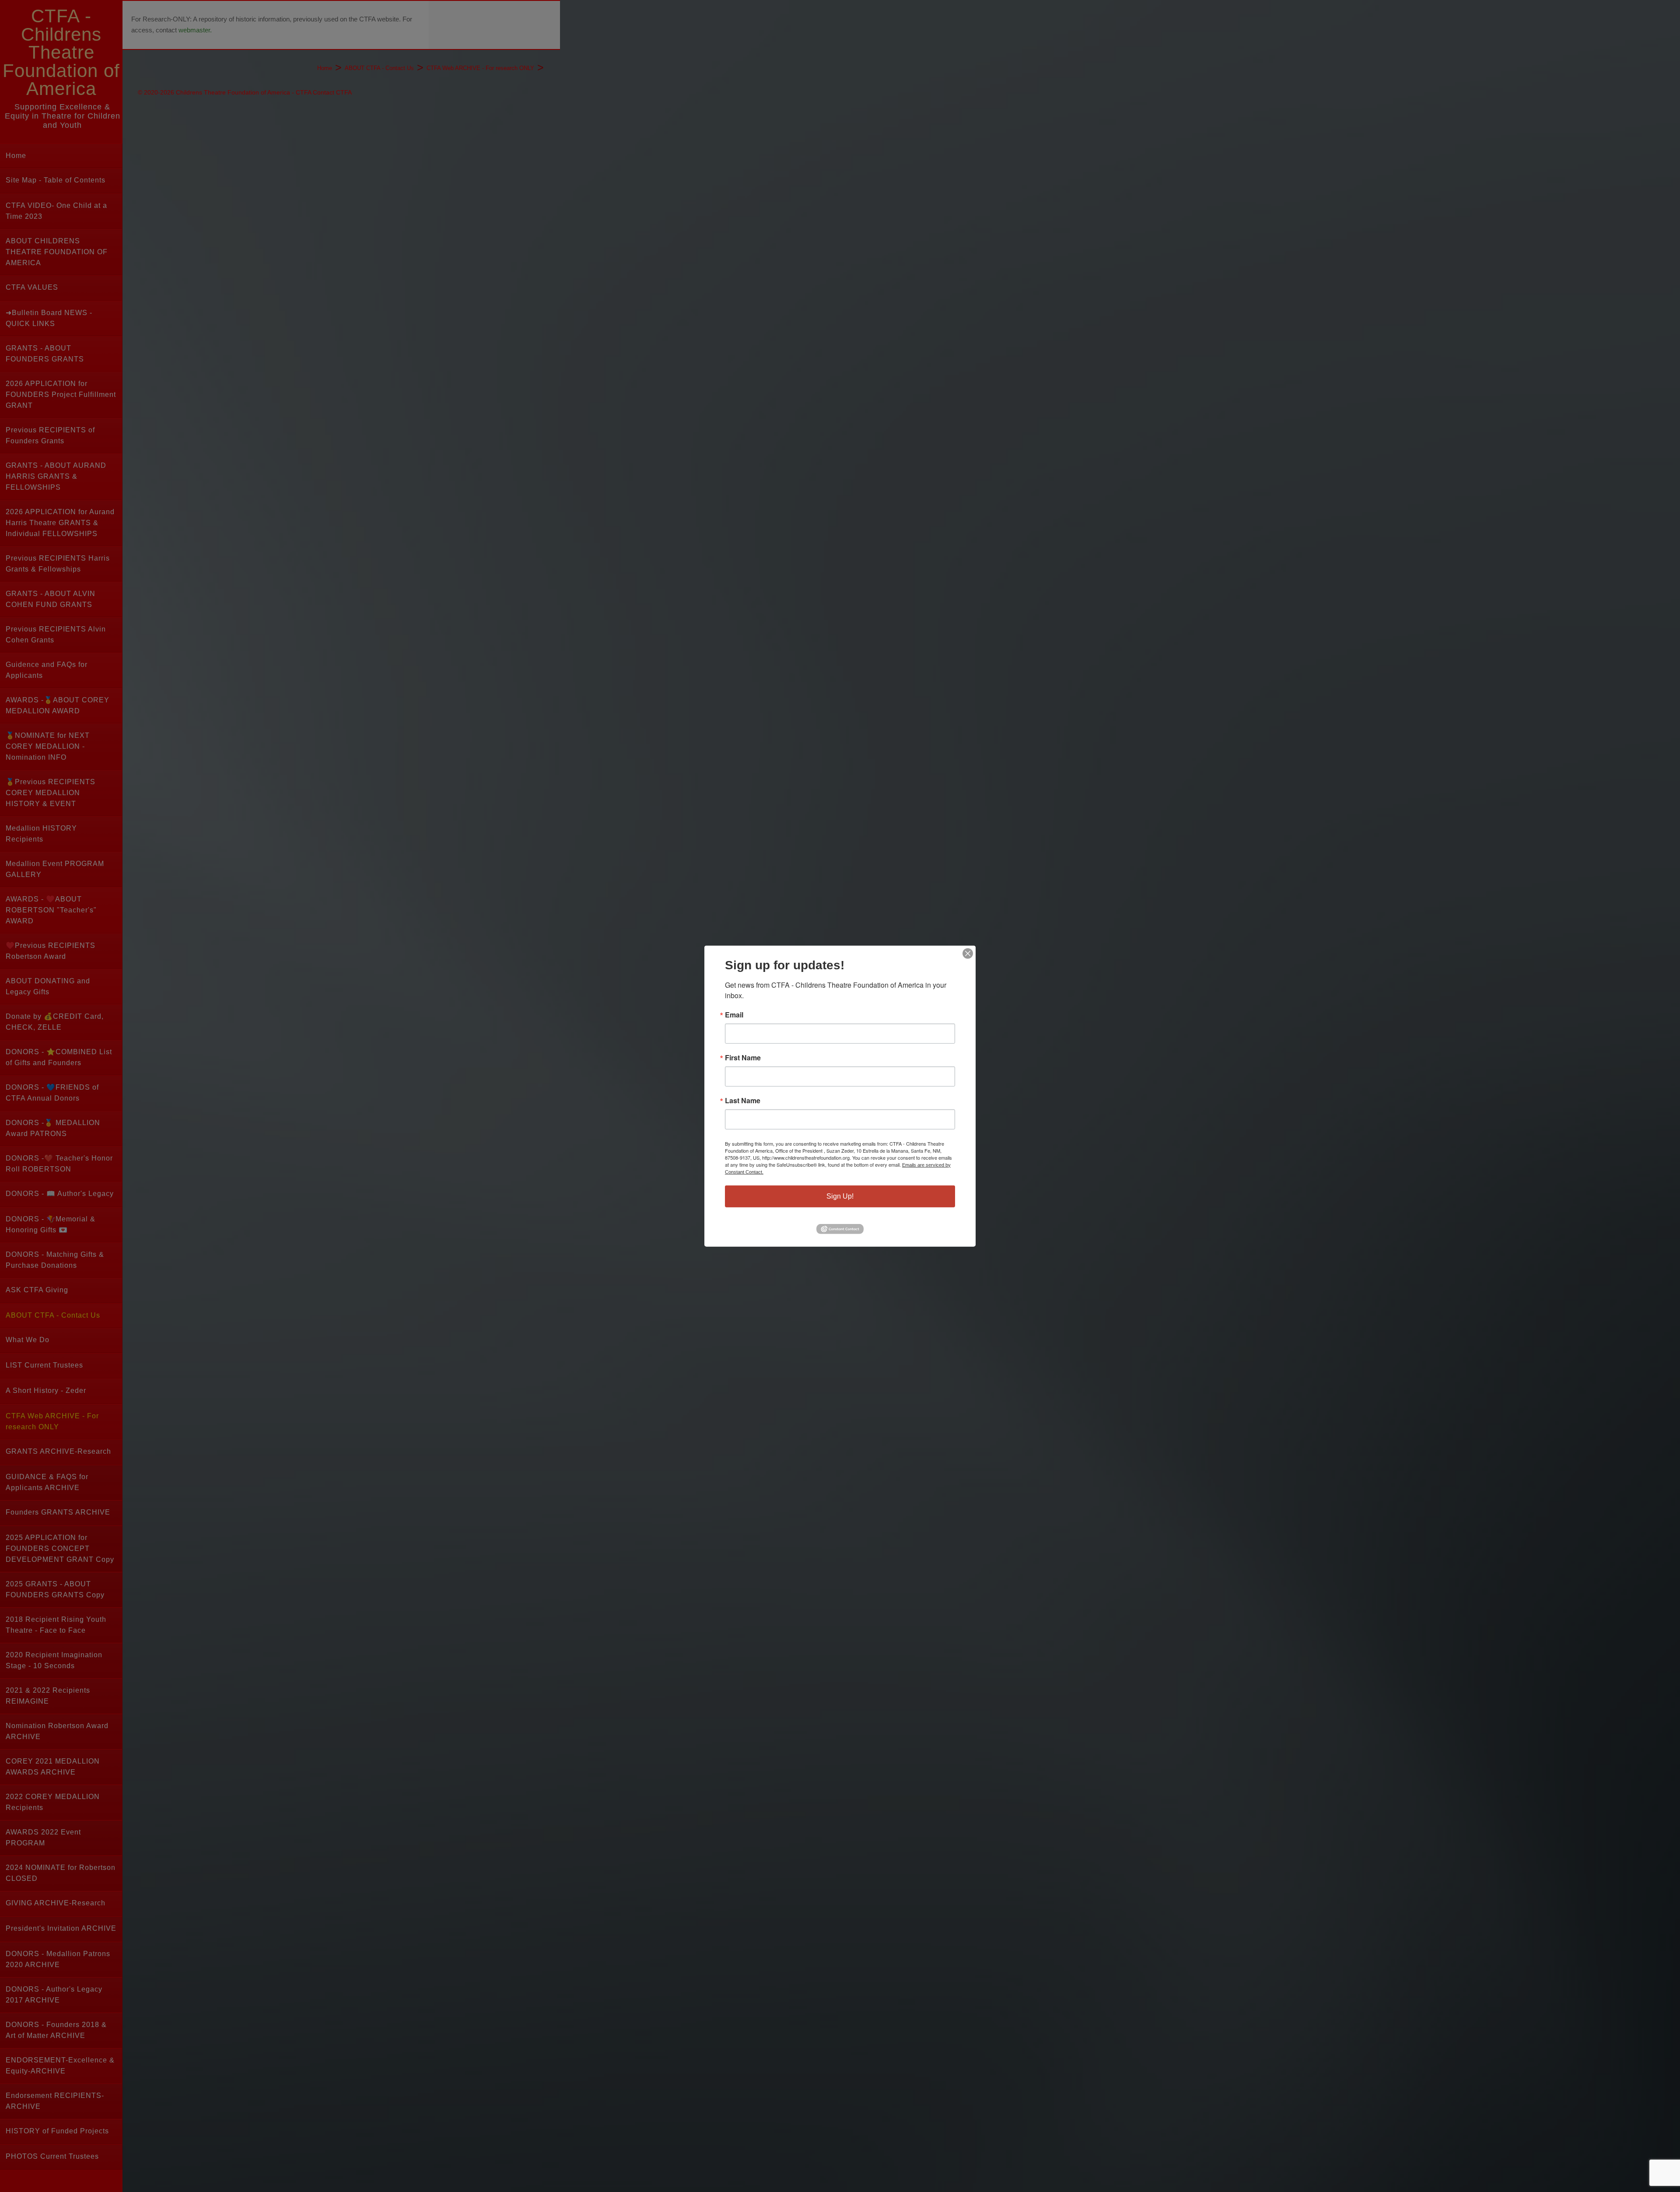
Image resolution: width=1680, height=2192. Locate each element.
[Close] (968, 953)
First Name (743, 1057)
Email (734, 1014)
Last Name (743, 1100)
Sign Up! (840, 1196)
